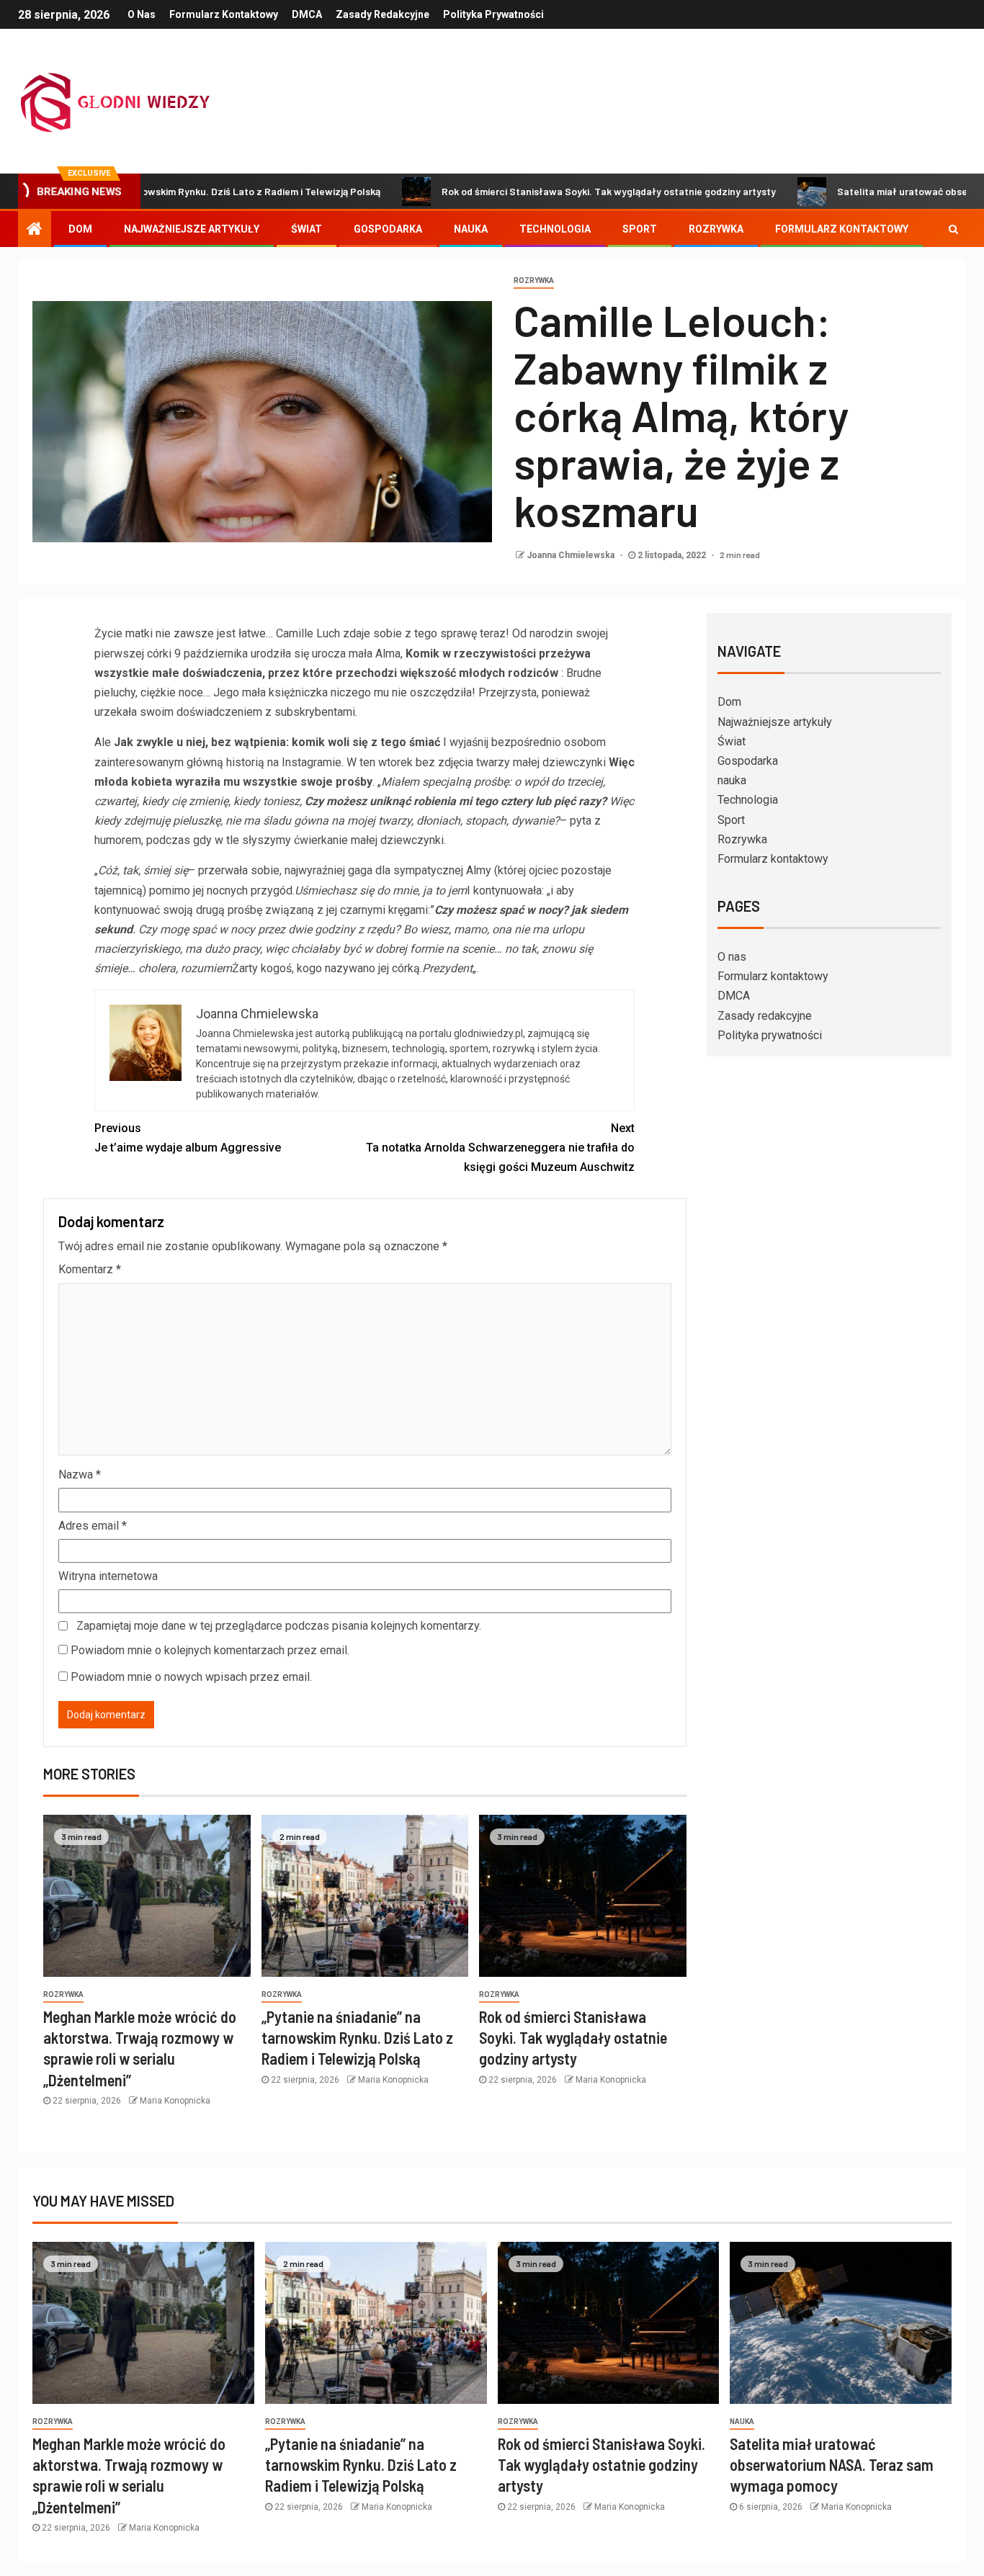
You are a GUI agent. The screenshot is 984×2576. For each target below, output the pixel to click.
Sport (640, 229)
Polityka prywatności (493, 14)
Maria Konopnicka (175, 2101)
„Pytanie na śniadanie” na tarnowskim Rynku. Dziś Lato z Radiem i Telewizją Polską (357, 2038)
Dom (80, 229)
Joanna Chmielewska (572, 555)
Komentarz (90, 1269)
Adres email (93, 1526)
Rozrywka (716, 229)
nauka (471, 229)
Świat (307, 229)
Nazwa (80, 1475)
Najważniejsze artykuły (192, 229)
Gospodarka (388, 229)
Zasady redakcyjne (383, 14)
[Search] (953, 229)
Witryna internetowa (108, 1576)
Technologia (555, 229)
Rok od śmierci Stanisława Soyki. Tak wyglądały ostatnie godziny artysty (522, 191)
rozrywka (534, 281)
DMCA (307, 14)
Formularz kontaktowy (224, 14)
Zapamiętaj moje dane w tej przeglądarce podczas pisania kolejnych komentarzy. (279, 1626)
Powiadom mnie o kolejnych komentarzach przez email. (210, 1650)
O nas (142, 14)
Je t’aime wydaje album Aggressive (188, 1138)
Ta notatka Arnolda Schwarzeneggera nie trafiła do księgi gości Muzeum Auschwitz (500, 1148)
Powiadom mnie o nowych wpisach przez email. (191, 1677)
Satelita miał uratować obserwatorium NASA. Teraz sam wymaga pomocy (832, 2465)
